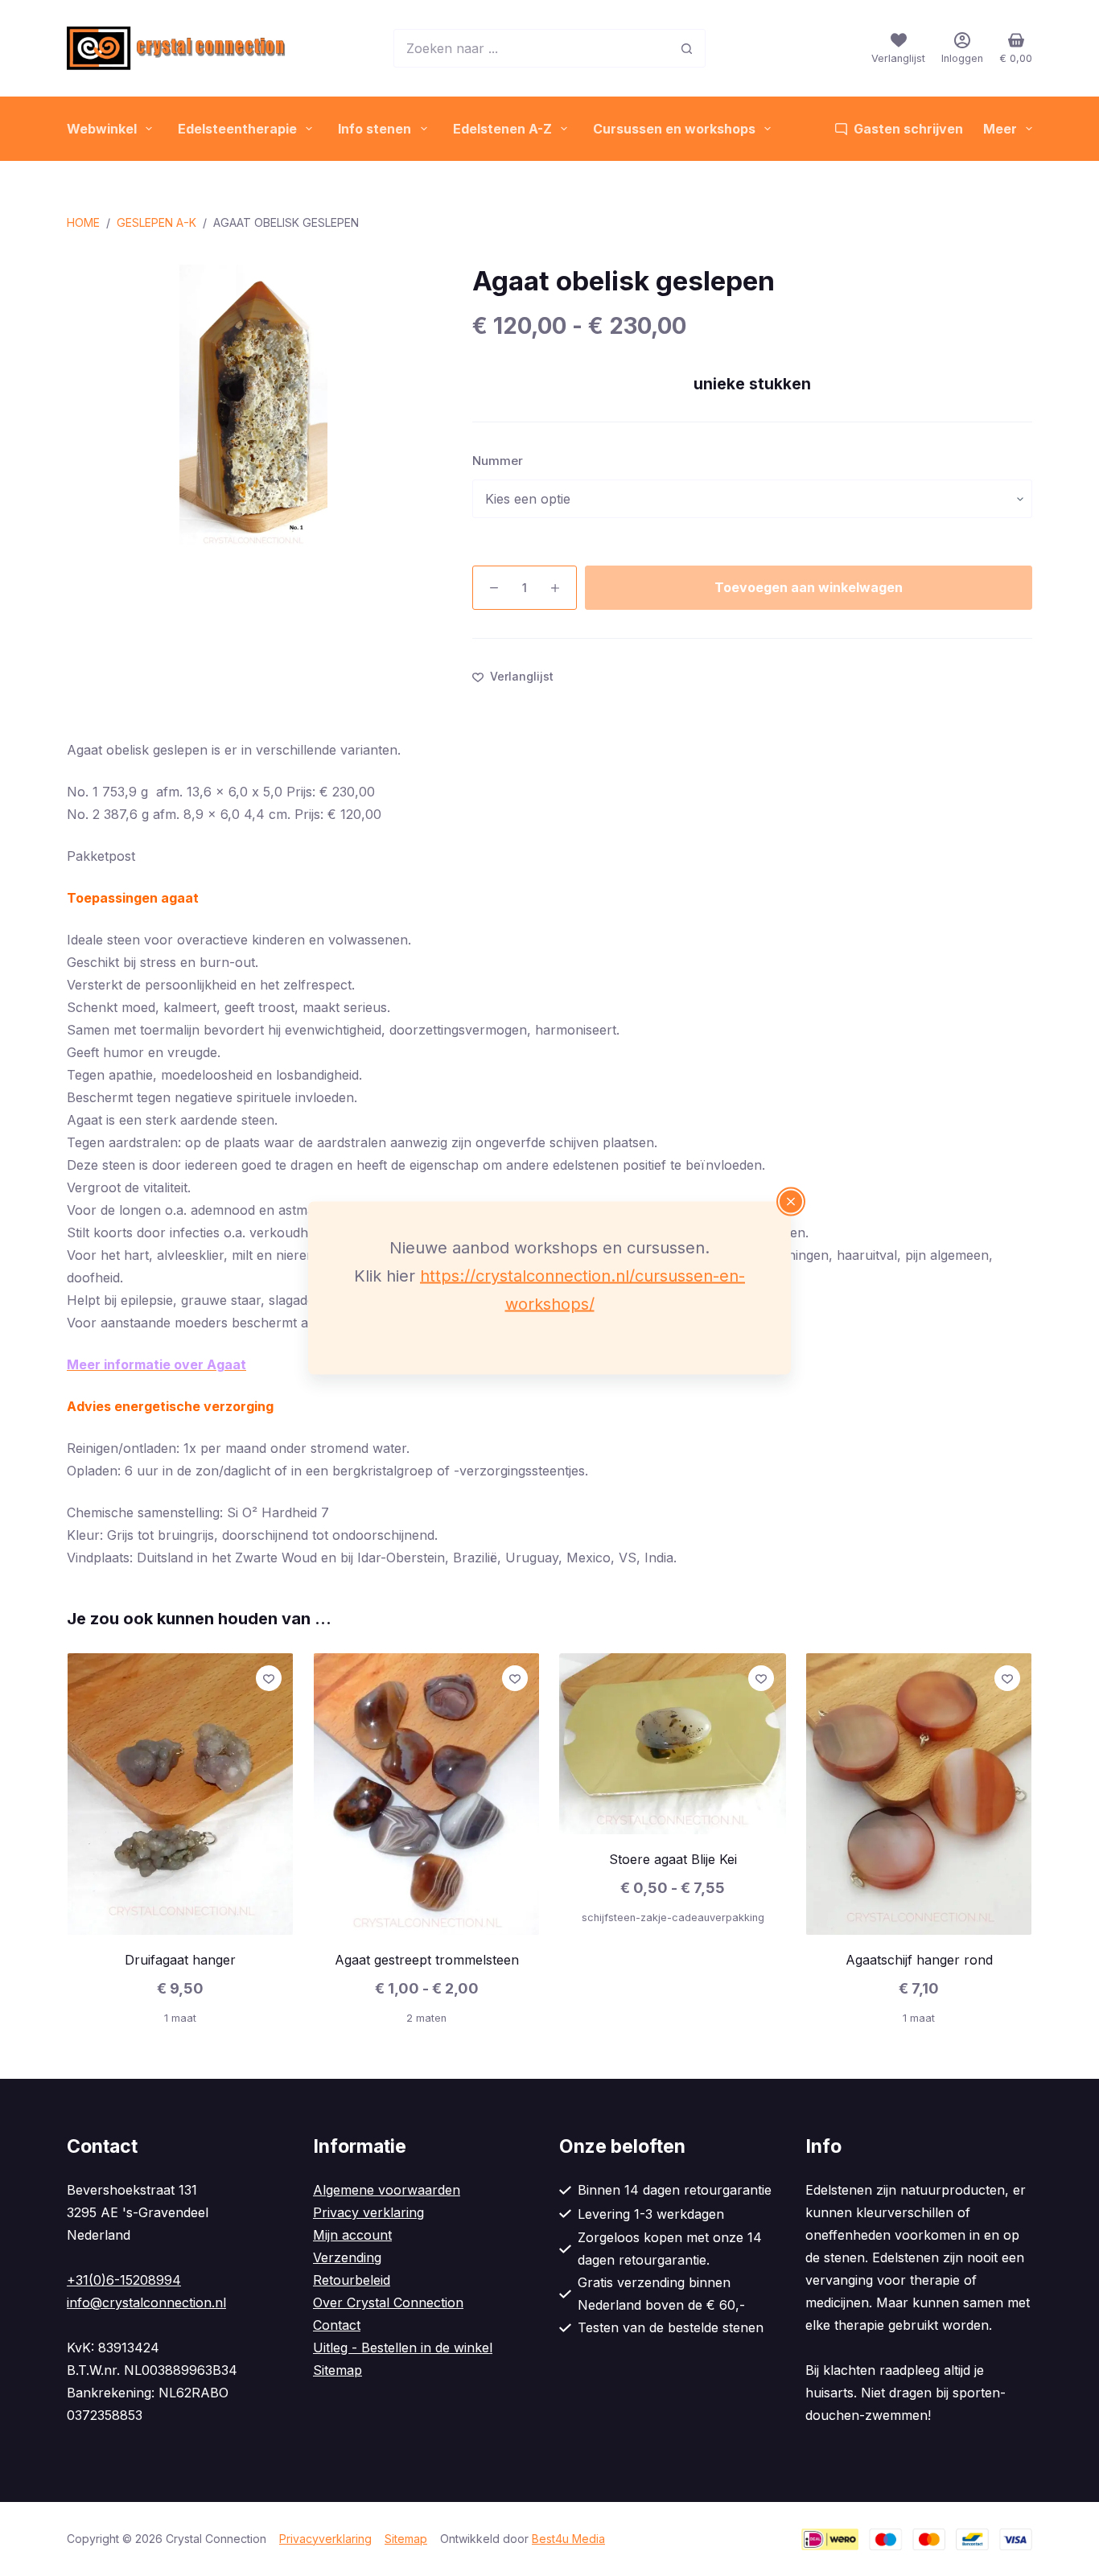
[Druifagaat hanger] (180, 1794)
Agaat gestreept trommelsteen (427, 1960)
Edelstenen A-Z (502, 129)
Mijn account (352, 2235)
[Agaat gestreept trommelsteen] (426, 1794)
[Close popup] (791, 1202)
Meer (1000, 129)
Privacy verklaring (368, 2212)
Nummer (498, 461)
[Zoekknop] (686, 48)
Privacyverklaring (325, 2539)
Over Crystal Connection (388, 2302)
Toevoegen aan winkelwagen (809, 587)
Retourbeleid (352, 2280)
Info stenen (375, 129)
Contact (337, 2325)
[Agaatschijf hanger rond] (919, 1794)
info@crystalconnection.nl (146, 2302)
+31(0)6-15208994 (124, 2280)
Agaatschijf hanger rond (919, 1960)
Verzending (347, 2257)
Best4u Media (568, 2539)
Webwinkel (102, 129)
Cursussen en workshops (674, 129)
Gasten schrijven (908, 129)
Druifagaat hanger (180, 1960)
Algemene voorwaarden (387, 2190)
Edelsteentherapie (237, 129)
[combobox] (531, 48)
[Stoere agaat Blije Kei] (673, 1744)
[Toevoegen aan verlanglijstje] (269, 1678)
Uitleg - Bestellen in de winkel (403, 2348)
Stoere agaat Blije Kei (673, 1859)
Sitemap (338, 2370)
